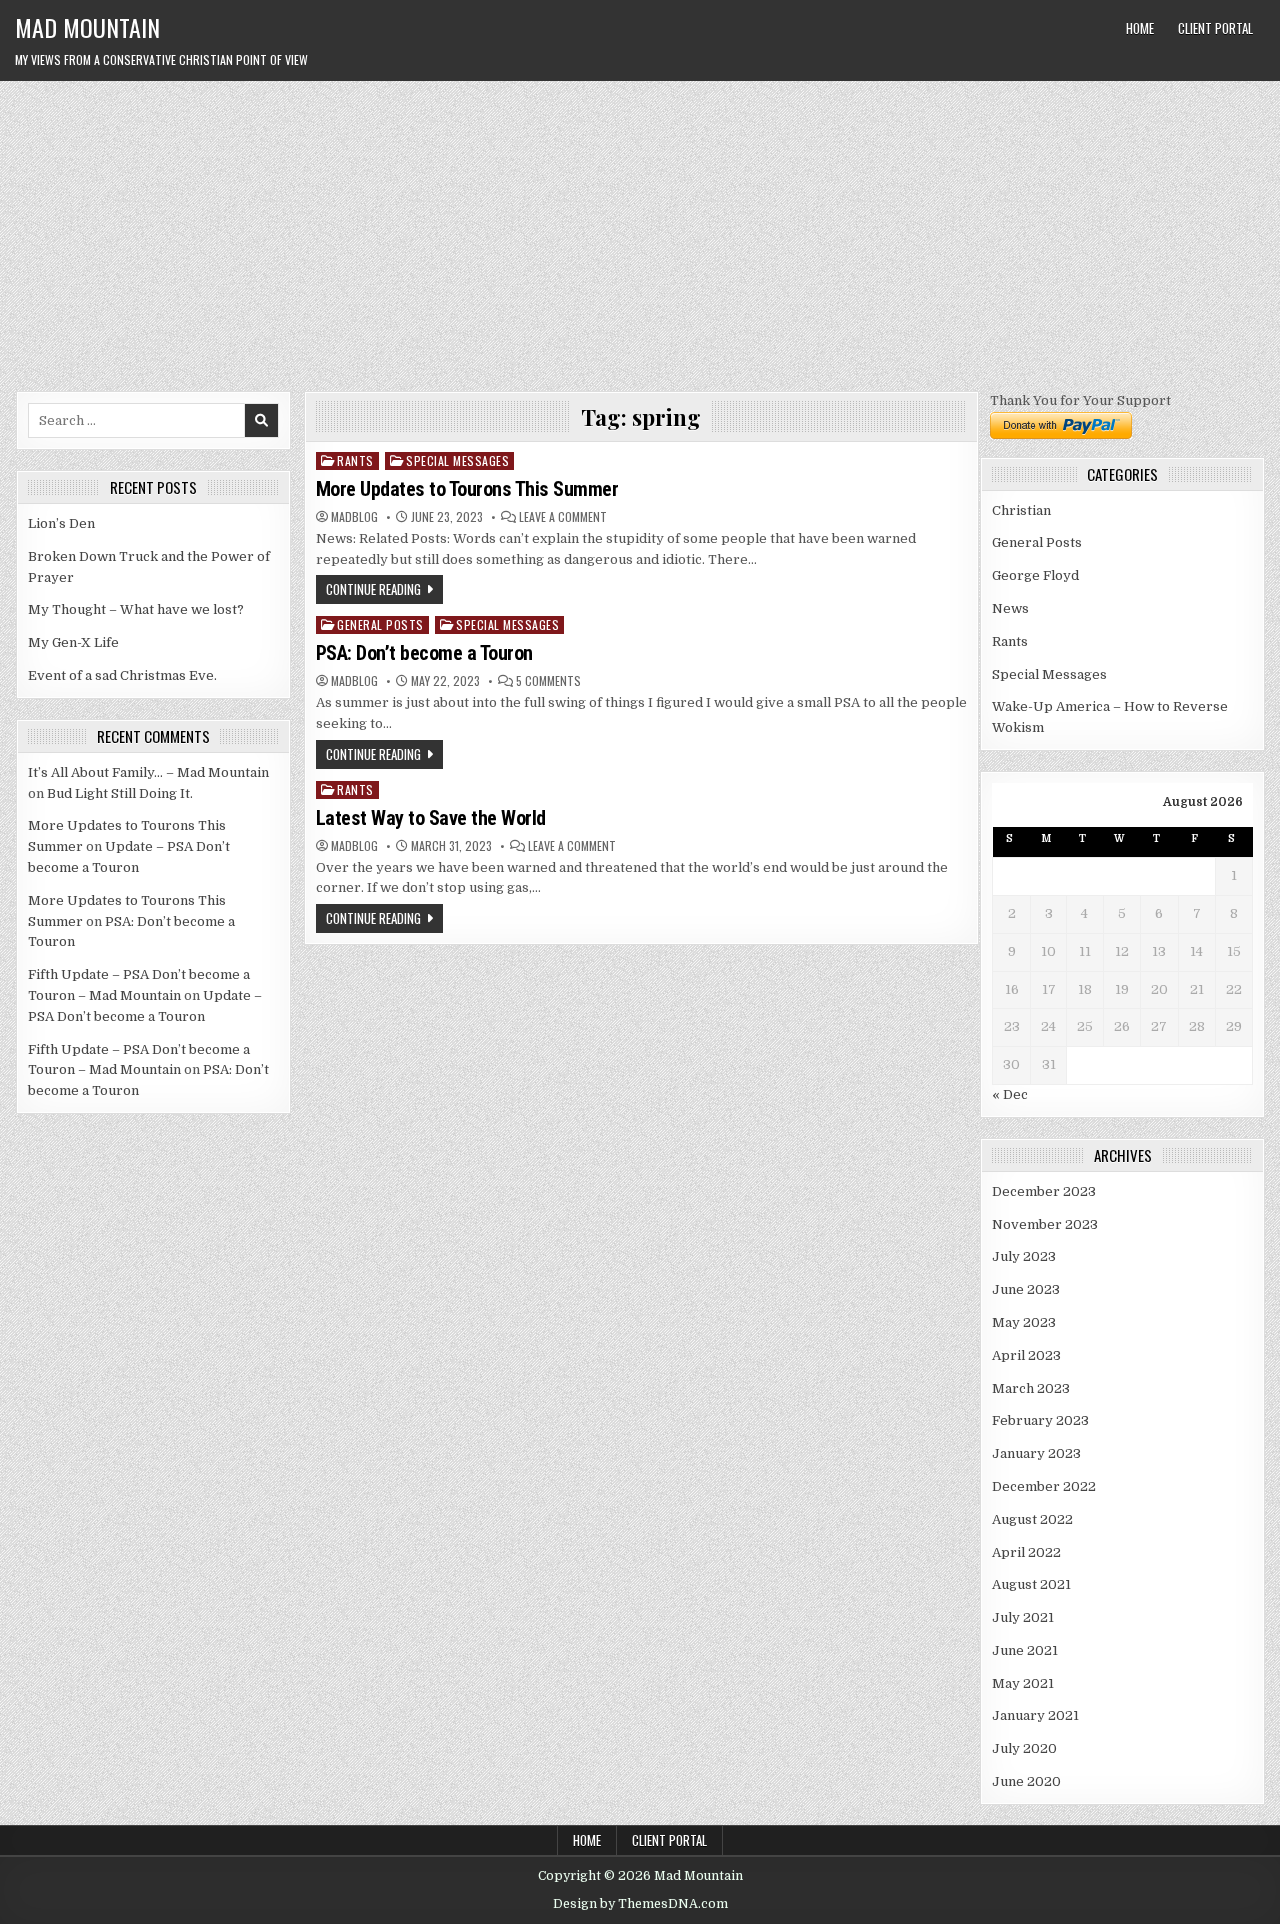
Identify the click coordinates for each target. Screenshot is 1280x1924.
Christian (1021, 510)
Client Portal (1215, 28)
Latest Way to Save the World (431, 818)
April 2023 (1026, 1355)
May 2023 (1024, 1322)
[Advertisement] (640, 231)
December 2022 (1044, 1486)
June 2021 (1025, 1650)
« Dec (1010, 1094)
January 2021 (1035, 1715)
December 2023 (1044, 1191)
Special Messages (457, 460)
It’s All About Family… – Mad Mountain (148, 772)
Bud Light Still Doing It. (120, 793)
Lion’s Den (61, 523)
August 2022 (1032, 1519)
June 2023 (1026, 1289)
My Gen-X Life (73, 642)
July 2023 (1024, 1256)
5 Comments (548, 681)
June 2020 (1026, 1781)
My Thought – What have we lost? (136, 609)
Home (1140, 28)
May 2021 (1023, 1683)
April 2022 (1026, 1552)
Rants (355, 460)
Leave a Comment (563, 517)
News (1010, 608)
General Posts (380, 624)
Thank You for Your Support (1080, 400)
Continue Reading (373, 589)
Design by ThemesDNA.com (640, 1904)
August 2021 (1031, 1584)
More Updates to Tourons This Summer (467, 489)
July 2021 (1023, 1617)
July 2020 (1024, 1748)
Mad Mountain (87, 27)
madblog (354, 517)
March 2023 (1031, 1388)
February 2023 (1040, 1420)
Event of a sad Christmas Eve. (122, 675)
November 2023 (1045, 1224)
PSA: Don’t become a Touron (424, 653)
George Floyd (1035, 575)
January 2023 (1036, 1453)
